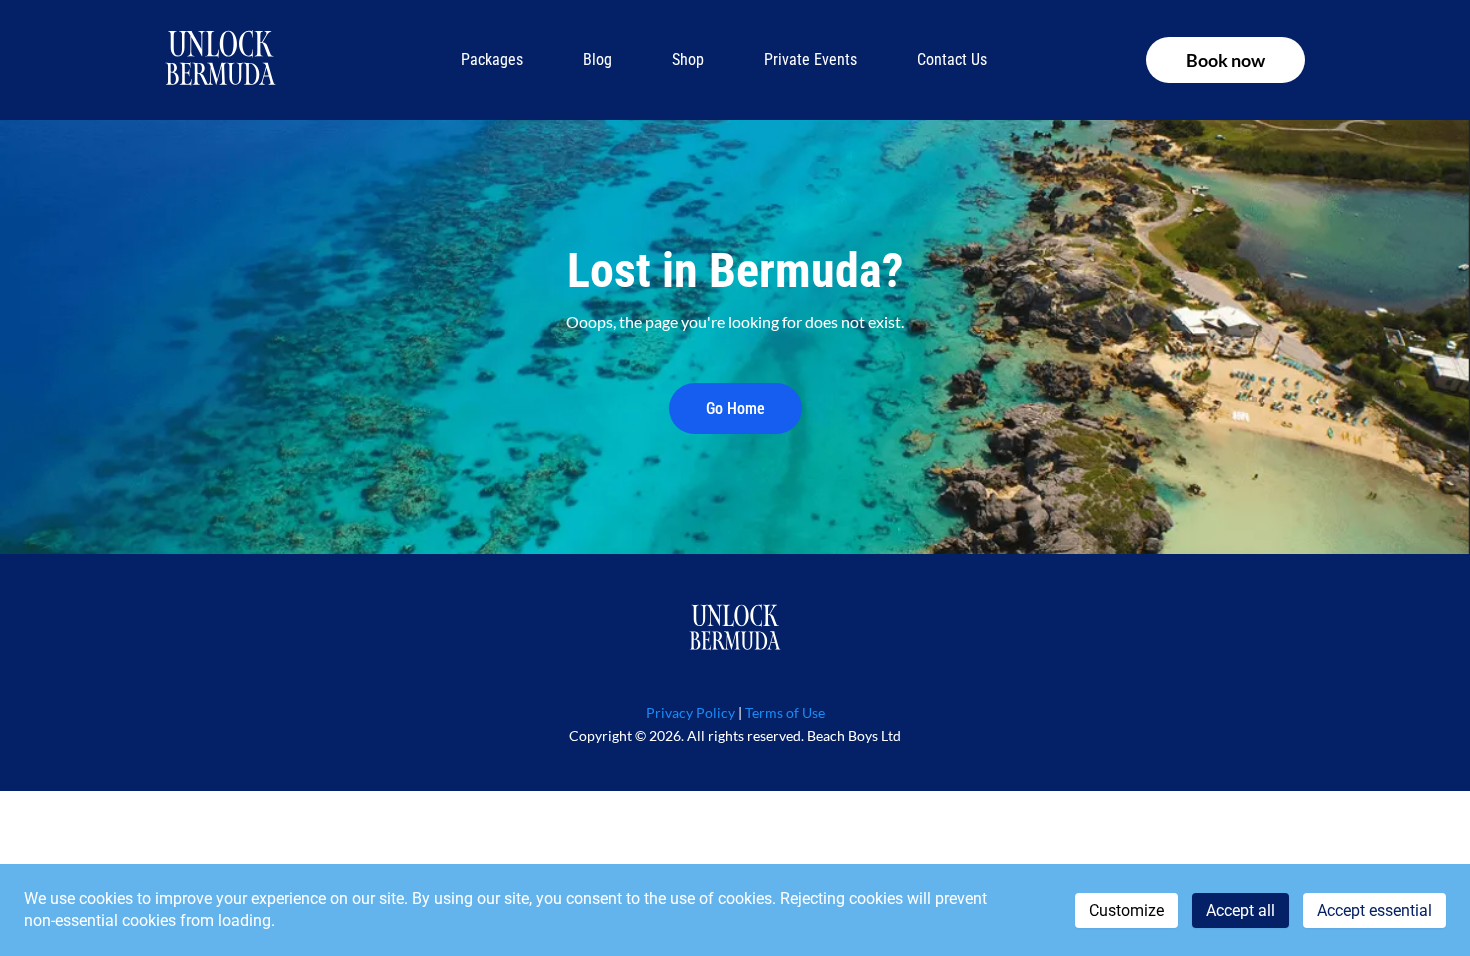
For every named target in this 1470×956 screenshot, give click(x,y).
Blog (597, 59)
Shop (688, 59)
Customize (1126, 910)
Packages (492, 59)
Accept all (1240, 910)
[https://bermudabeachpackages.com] (220, 60)
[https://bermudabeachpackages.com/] (735, 629)
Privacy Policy (690, 712)
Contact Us (952, 59)
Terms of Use (785, 712)
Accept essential (1374, 910)
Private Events (810, 59)
